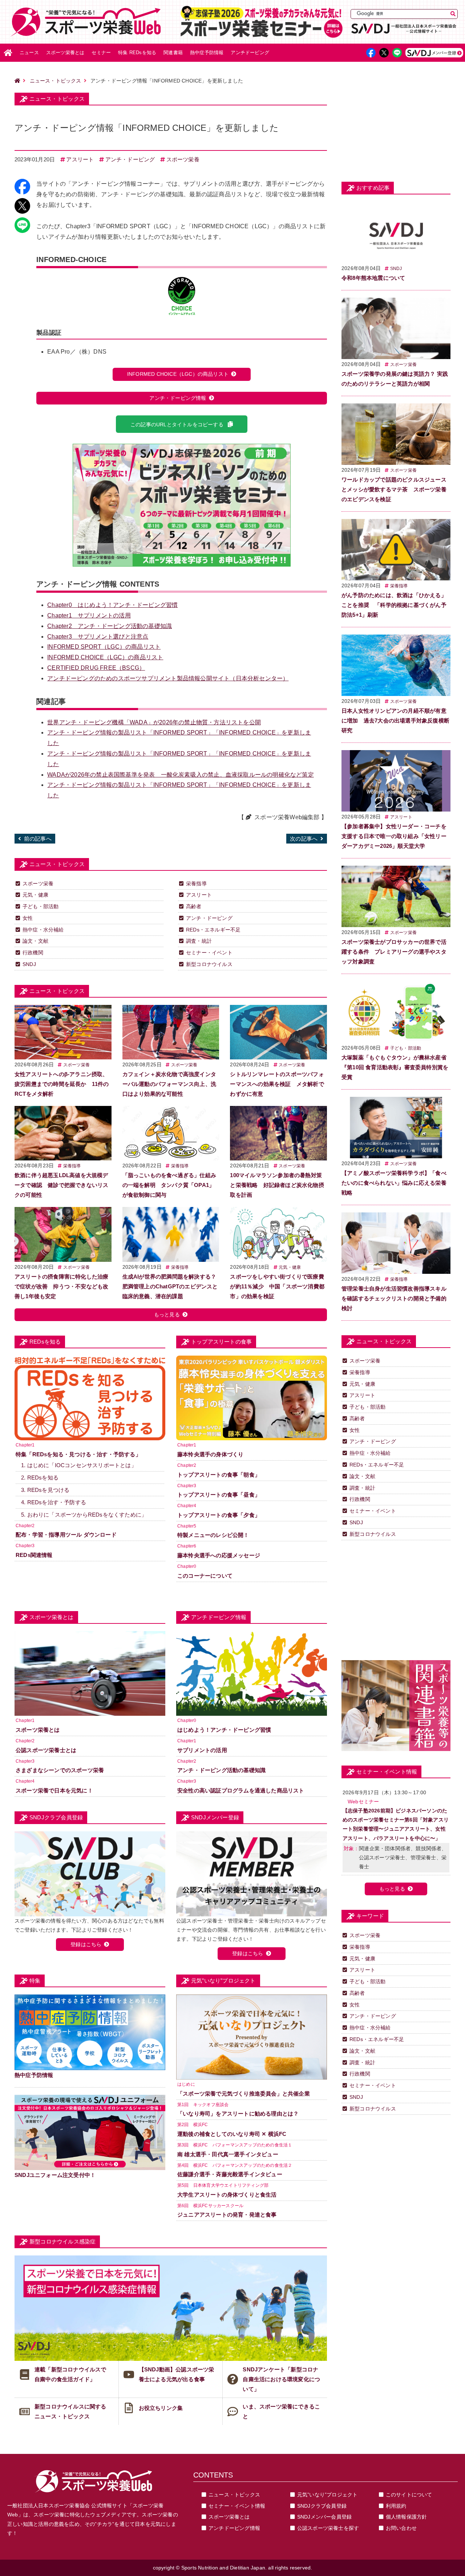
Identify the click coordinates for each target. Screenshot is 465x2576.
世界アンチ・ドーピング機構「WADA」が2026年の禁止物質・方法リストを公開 (154, 722)
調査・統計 (199, 941)
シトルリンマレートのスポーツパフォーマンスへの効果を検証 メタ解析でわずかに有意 (277, 1084)
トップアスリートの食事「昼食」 (219, 1495)
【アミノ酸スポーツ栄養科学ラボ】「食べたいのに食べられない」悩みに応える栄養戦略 (394, 1183)
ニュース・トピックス (56, 81)
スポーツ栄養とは (65, 53)
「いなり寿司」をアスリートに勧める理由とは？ (238, 2114)
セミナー (101, 53)
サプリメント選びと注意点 (98, 637)
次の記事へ (304, 839)
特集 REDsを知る (137, 53)
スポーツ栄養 (183, 159)
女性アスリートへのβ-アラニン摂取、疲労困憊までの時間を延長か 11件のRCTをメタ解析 (62, 1084)
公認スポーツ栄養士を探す (328, 2528)
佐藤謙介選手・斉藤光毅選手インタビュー (230, 2174)
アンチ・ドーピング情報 (178, 398)
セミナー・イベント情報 (237, 2506)
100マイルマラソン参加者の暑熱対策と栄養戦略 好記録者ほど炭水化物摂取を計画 (277, 1185)
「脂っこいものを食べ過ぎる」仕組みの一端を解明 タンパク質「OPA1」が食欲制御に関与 (169, 1185)
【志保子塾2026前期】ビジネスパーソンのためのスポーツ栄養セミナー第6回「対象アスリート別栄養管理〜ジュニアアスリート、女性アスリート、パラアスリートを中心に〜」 (396, 1824)
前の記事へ (38, 839)
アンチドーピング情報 (234, 2528)
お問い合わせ (401, 2528)
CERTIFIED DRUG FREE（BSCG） (96, 668)
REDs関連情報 (34, 1555)
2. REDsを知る (40, 1478)
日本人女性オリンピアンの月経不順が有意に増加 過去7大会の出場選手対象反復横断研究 (395, 721)
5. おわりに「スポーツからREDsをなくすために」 (84, 1515)
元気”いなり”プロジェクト (327, 2495)
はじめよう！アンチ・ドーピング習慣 (112, 605)
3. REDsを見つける (45, 1490)
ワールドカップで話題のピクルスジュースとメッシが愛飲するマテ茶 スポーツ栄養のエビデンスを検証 (394, 489)
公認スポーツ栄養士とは (46, 1750)
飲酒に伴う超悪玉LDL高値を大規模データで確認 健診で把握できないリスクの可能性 (61, 1185)
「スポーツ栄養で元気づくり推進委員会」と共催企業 (244, 2094)
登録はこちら (86, 1944)
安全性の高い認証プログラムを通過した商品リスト (241, 1790)
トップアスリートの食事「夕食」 (219, 1515)
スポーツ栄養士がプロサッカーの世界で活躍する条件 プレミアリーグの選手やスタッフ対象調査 (394, 952)
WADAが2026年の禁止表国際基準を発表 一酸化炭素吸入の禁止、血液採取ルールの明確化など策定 (181, 775)
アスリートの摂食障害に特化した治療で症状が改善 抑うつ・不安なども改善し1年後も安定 (61, 1286)
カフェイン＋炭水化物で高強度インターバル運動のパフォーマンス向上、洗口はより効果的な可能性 (169, 1084)
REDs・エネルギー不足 (213, 930)
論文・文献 (35, 941)
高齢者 (194, 906)
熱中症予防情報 (207, 53)
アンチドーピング (250, 53)
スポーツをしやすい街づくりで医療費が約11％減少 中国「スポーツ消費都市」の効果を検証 (277, 1286)
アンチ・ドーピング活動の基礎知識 (110, 626)
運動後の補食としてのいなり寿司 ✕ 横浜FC (232, 2134)
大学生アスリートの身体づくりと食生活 (227, 2195)
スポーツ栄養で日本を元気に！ (54, 1790)
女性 (28, 918)
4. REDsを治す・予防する (54, 1502)
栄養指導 (196, 884)
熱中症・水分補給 (43, 930)
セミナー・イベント (209, 953)
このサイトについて (409, 2495)
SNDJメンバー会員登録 (324, 2517)
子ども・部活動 (41, 906)
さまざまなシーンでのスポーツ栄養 (60, 1770)
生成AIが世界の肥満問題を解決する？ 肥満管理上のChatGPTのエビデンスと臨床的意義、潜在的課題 (170, 1286)
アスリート (80, 159)
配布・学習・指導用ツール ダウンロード (66, 1535)
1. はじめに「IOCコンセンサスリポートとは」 (79, 1465)
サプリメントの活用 (89, 615)
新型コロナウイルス (209, 964)
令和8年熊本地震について (373, 278)
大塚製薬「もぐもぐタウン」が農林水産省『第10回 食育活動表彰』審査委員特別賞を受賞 (395, 1067)
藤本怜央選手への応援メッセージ (219, 1555)
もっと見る (167, 1315)
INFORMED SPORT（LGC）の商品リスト (104, 647)
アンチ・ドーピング (130, 159)
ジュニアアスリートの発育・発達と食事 (227, 2215)
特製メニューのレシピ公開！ (213, 1535)
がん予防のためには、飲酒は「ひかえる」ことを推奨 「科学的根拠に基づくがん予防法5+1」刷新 (394, 605)
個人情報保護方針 (407, 2517)
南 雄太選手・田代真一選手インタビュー (228, 2154)
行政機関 (33, 953)
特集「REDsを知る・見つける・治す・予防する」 (78, 1454)
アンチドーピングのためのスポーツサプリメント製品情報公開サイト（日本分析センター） (168, 678)
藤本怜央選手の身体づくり (210, 1454)
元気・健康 (35, 895)
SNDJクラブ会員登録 (322, 2506)
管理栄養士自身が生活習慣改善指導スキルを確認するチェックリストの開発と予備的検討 (394, 1298)
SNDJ (29, 964)
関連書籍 (173, 53)
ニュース (29, 53)
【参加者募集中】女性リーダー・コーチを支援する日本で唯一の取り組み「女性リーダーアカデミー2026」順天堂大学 (394, 836)
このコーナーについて (205, 1576)
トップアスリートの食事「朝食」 (219, 1475)
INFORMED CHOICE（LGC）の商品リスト (178, 374)
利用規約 (396, 2506)
